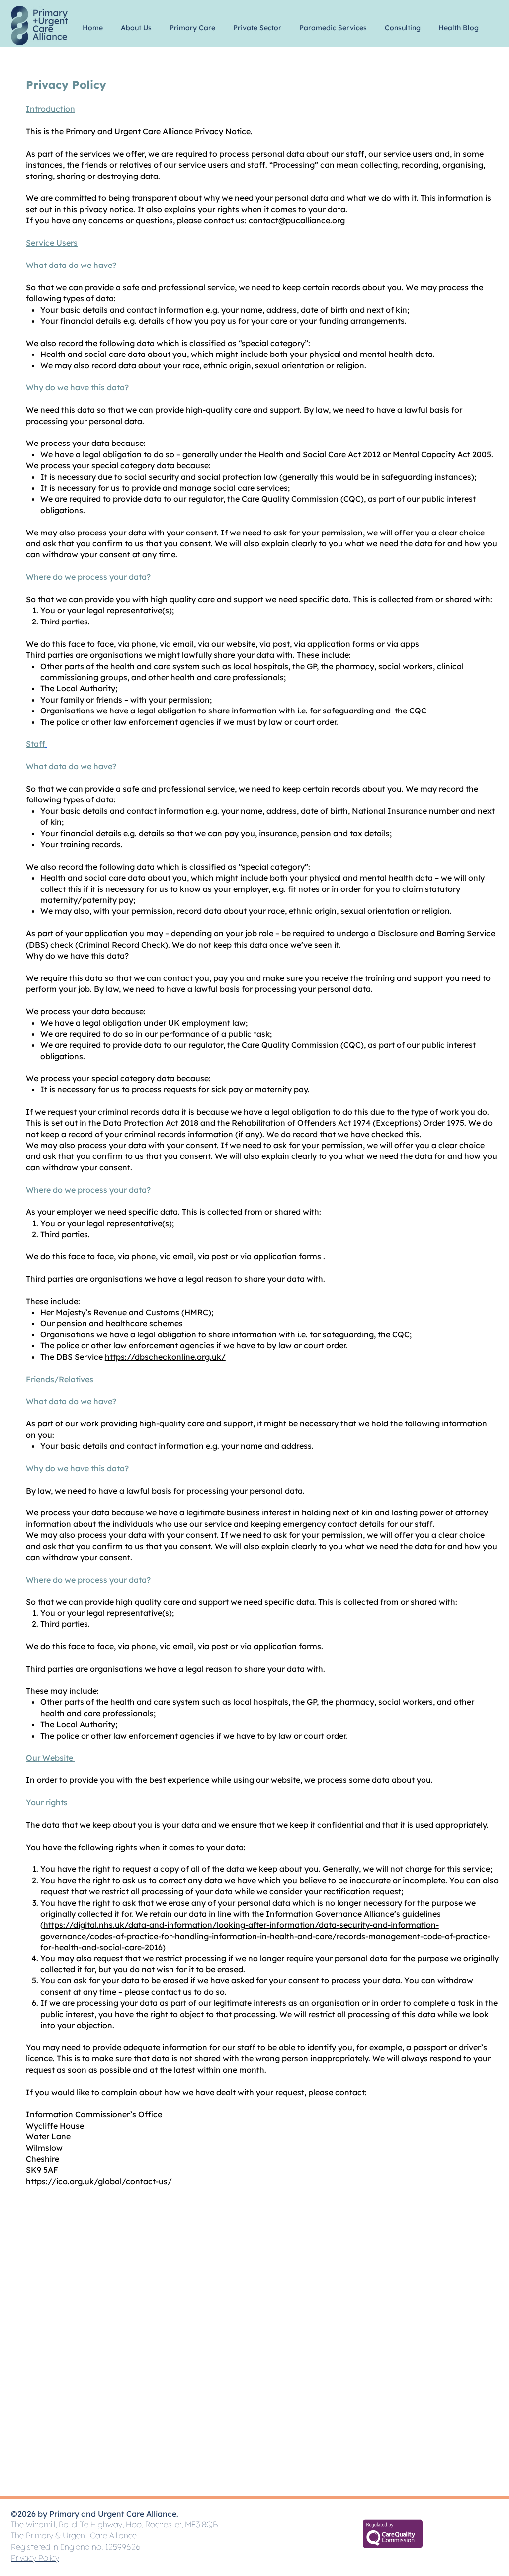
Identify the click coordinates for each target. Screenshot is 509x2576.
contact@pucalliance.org (297, 220)
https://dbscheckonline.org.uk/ (165, 1357)
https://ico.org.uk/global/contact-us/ (99, 2181)
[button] (136, 23)
